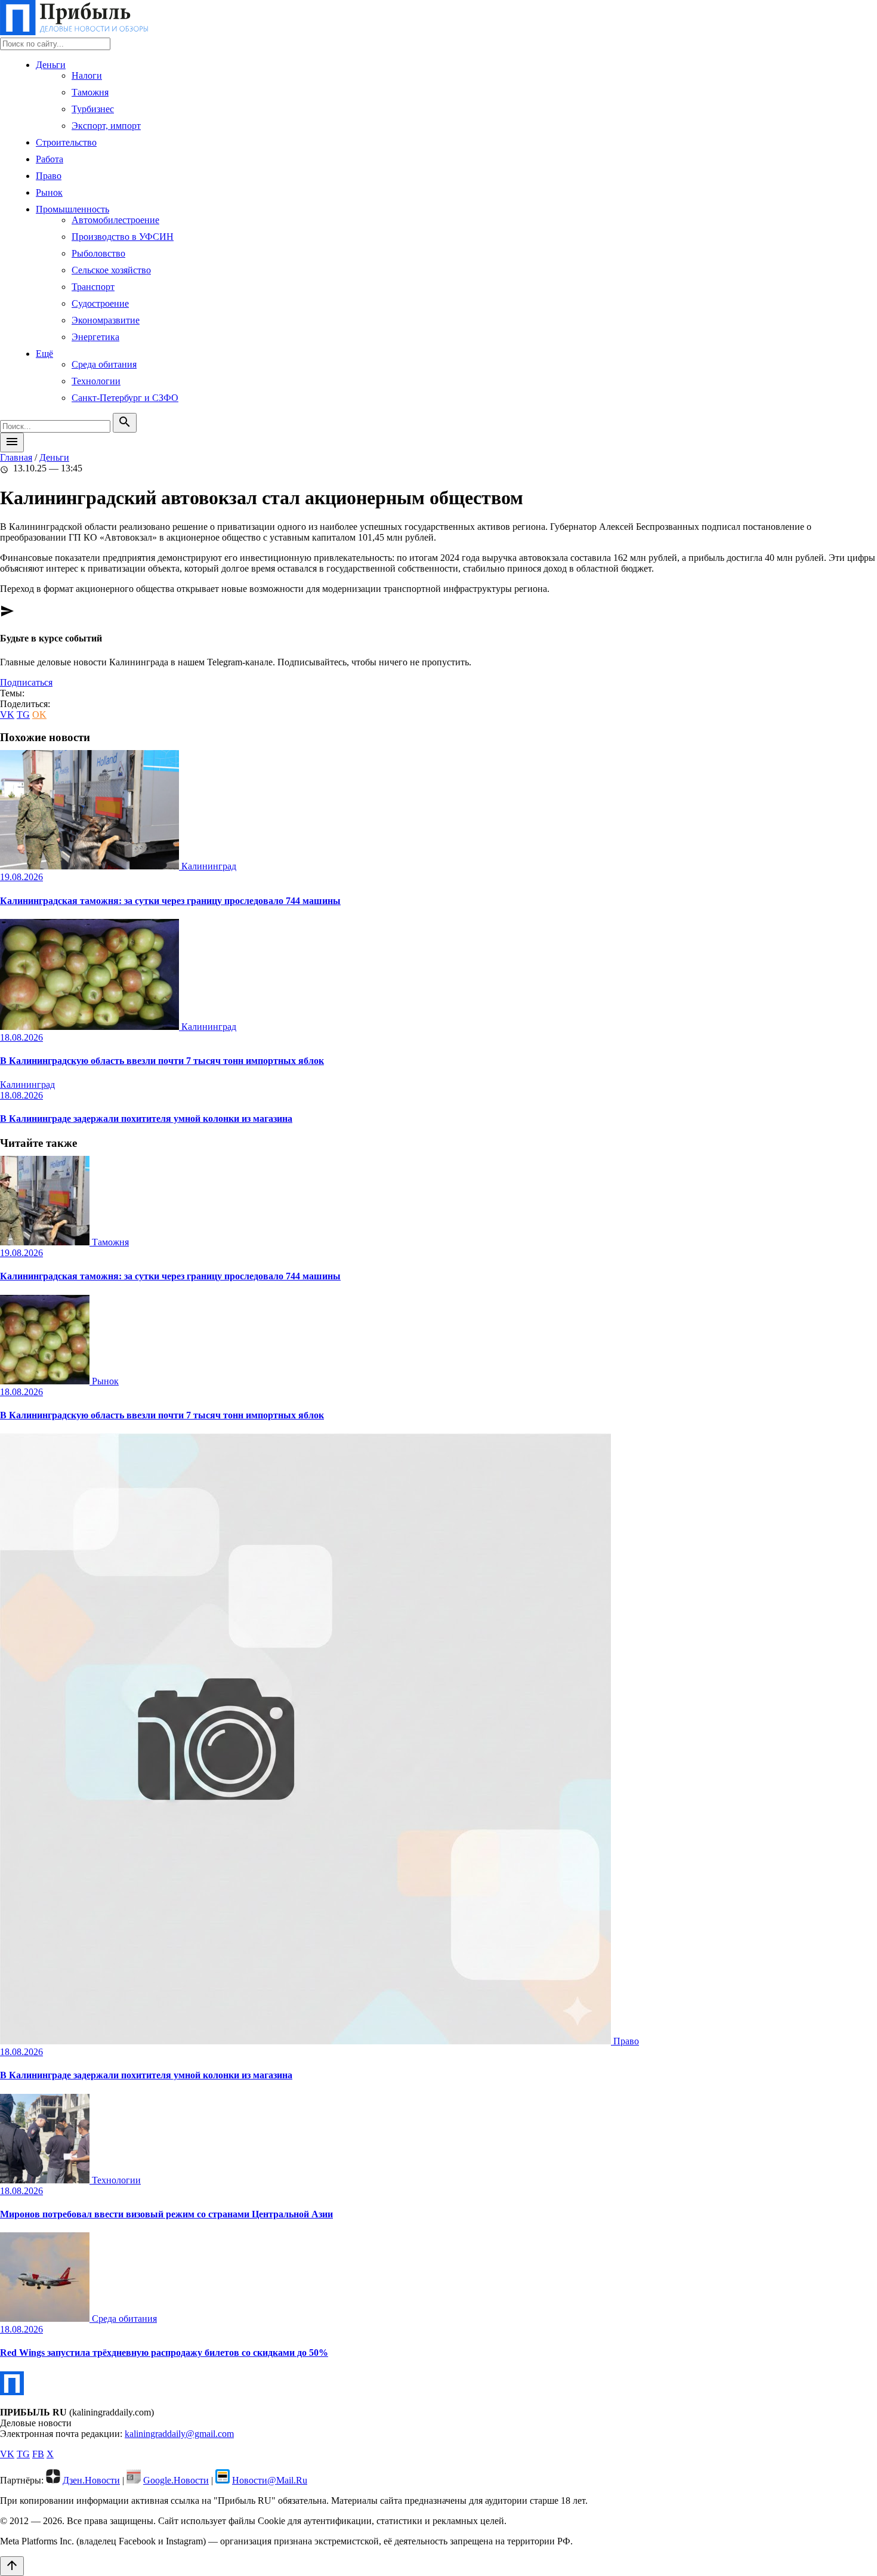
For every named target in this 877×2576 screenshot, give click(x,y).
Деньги (51, 65)
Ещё (44, 354)
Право (49, 176)
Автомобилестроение (115, 220)
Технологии (96, 381)
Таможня (90, 92)
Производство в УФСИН (123, 237)
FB (38, 2454)
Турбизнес (93, 109)
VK (7, 715)
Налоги (87, 75)
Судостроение (100, 303)
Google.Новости (176, 2480)
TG (23, 715)
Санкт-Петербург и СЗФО (125, 398)
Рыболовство (98, 253)
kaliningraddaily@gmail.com (179, 2434)
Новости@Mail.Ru (270, 2480)
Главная (16, 457)
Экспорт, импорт (106, 126)
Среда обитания (104, 364)
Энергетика (95, 337)
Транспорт (93, 287)
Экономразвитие (106, 320)
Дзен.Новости (91, 2480)
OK (39, 715)
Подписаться (26, 682)
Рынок (49, 192)
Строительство (66, 142)
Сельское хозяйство (111, 270)
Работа (50, 159)
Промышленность (72, 209)
